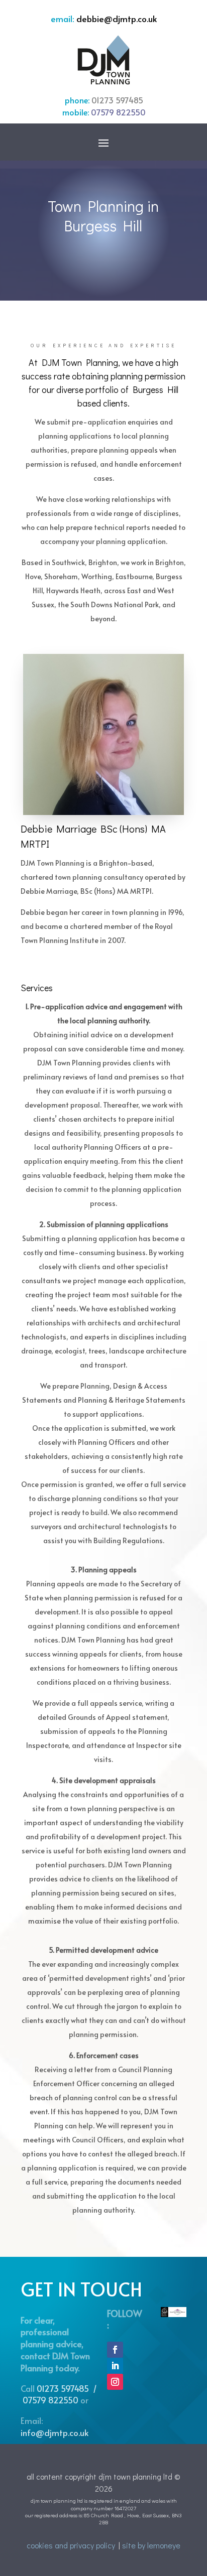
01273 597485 (117, 100)
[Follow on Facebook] (115, 2350)
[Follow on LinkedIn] (115, 2366)
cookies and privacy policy (71, 2545)
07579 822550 (118, 112)
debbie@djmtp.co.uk (117, 19)
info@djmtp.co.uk (55, 2432)
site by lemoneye (151, 2545)
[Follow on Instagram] (115, 2382)
